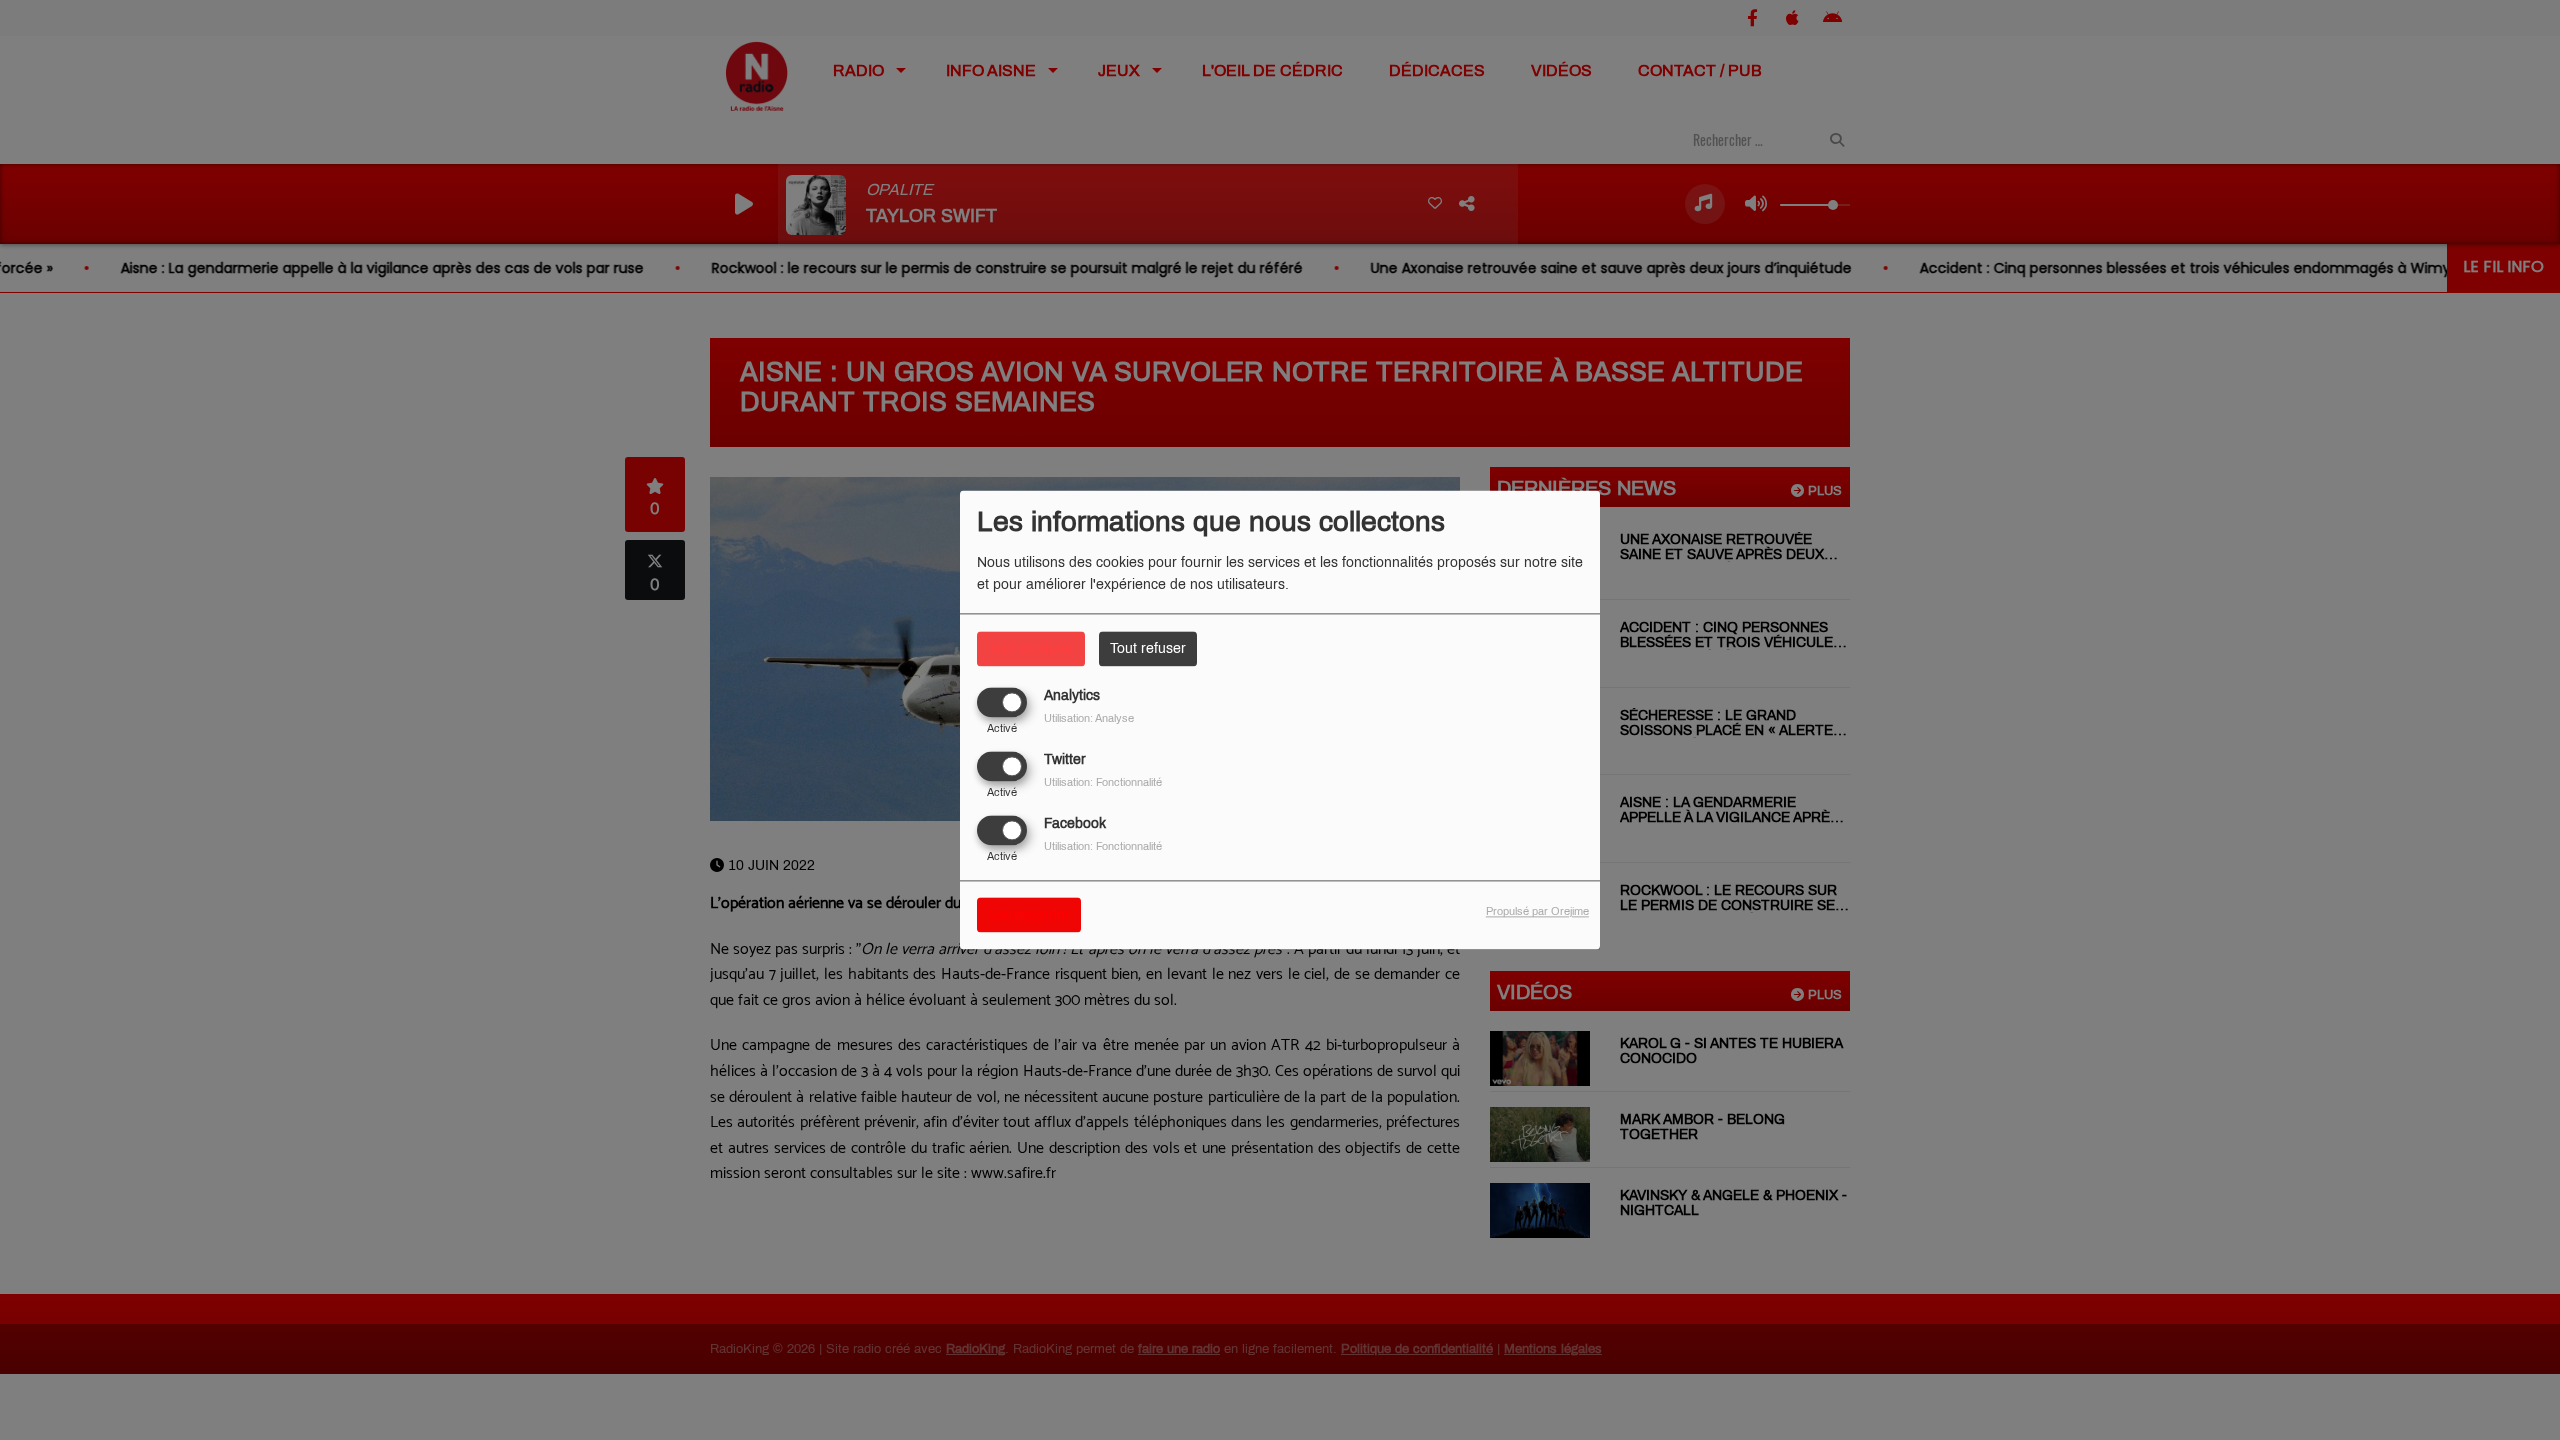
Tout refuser (1148, 648)
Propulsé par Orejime (1537, 912)
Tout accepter (1031, 648)
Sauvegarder (1029, 915)
